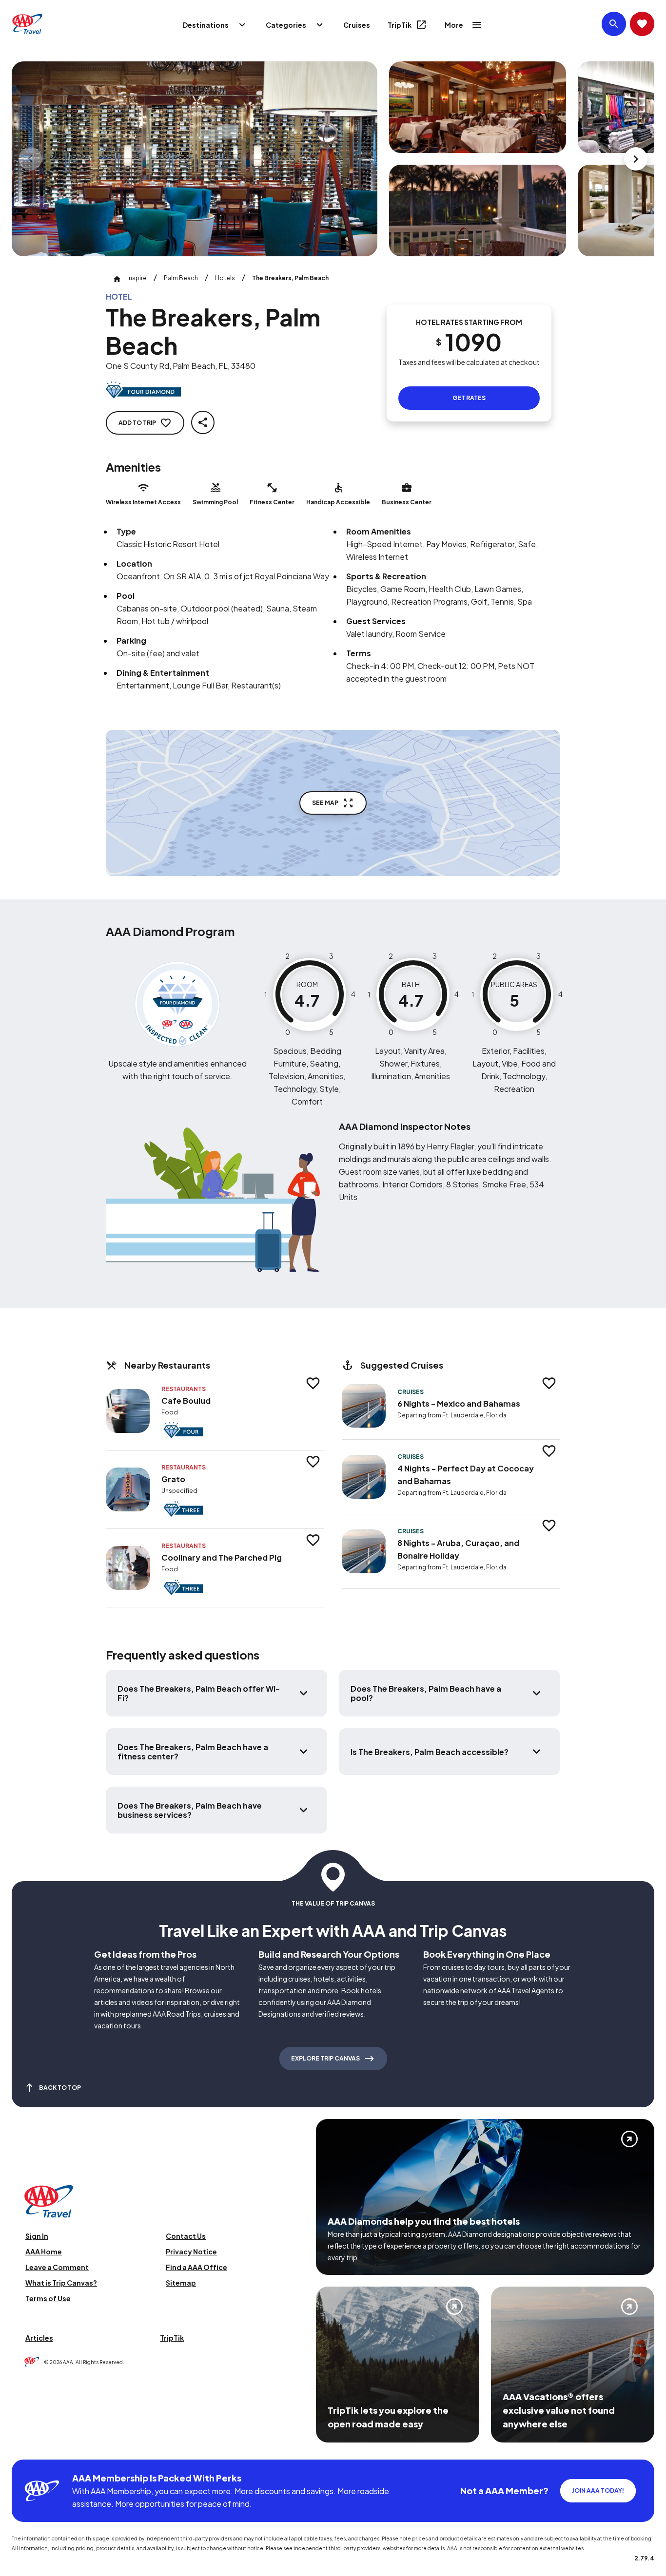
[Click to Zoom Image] (195, 159)
